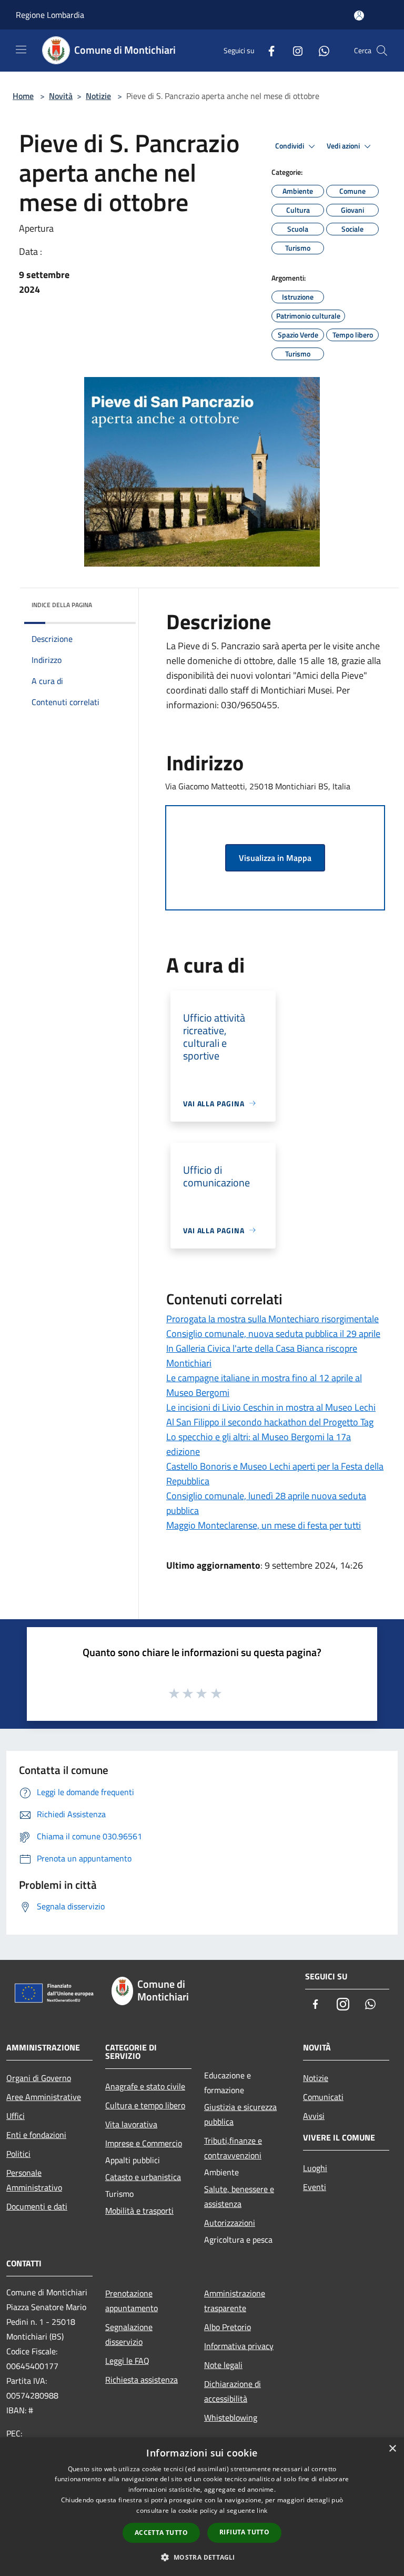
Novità (61, 96)
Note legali (223, 2365)
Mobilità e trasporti (139, 2211)
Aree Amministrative (44, 2097)
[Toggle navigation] (21, 49)
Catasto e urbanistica (143, 2177)
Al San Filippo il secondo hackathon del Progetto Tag (270, 1422)
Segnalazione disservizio (129, 2334)
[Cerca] (382, 51)
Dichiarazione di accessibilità (233, 2391)
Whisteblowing (231, 2418)
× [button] (392, 2449)
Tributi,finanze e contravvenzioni (233, 2148)
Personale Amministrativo (34, 2180)
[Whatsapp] (320, 50)
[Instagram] (294, 50)
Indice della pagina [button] (62, 605)
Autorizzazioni (230, 2223)
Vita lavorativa (131, 2124)
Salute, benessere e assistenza (239, 2196)
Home (23, 96)
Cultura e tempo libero (145, 2105)
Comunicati (323, 2097)
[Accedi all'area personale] (359, 16)
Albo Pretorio (228, 2327)
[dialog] (202, 2507)
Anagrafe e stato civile (145, 2086)
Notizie (98, 96)
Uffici (16, 2116)
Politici (18, 2154)
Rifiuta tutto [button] (244, 2532)
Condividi (290, 146)
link (262, 2510)
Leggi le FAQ (127, 2361)
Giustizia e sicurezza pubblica (240, 2114)
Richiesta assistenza (142, 2380)
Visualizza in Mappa (275, 858)
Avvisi (314, 2116)
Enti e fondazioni (36, 2135)
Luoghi (315, 2168)
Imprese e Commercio (144, 2143)
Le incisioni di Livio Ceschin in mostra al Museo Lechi (271, 1407)
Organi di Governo (39, 2078)
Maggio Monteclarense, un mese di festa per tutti (264, 1525)
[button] (202, 2557)
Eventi (315, 2187)
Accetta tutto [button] (161, 2533)
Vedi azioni (344, 146)
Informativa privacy (239, 2346)
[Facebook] (267, 50)
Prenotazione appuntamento (132, 2301)
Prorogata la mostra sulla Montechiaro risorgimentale (272, 1319)
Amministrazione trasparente (235, 2301)
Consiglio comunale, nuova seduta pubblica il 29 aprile (273, 1334)
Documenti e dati (37, 2206)
